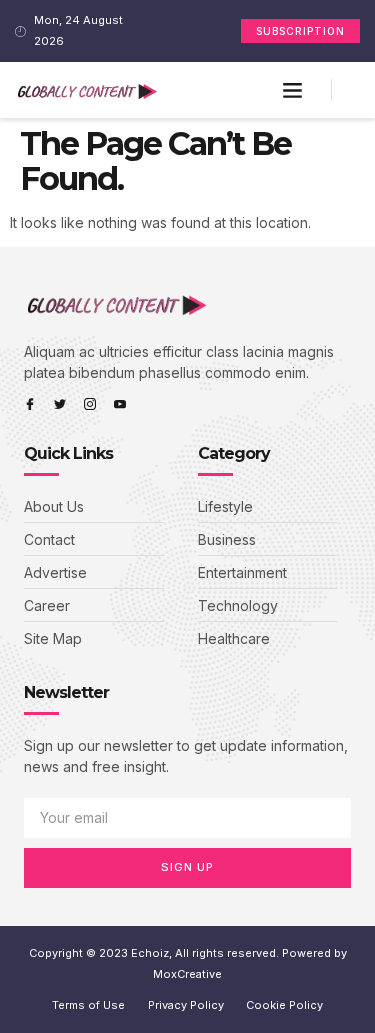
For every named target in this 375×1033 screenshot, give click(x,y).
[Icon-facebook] (30, 404)
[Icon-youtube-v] (120, 404)
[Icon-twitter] (60, 404)
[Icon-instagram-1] (90, 404)
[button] (292, 90)
